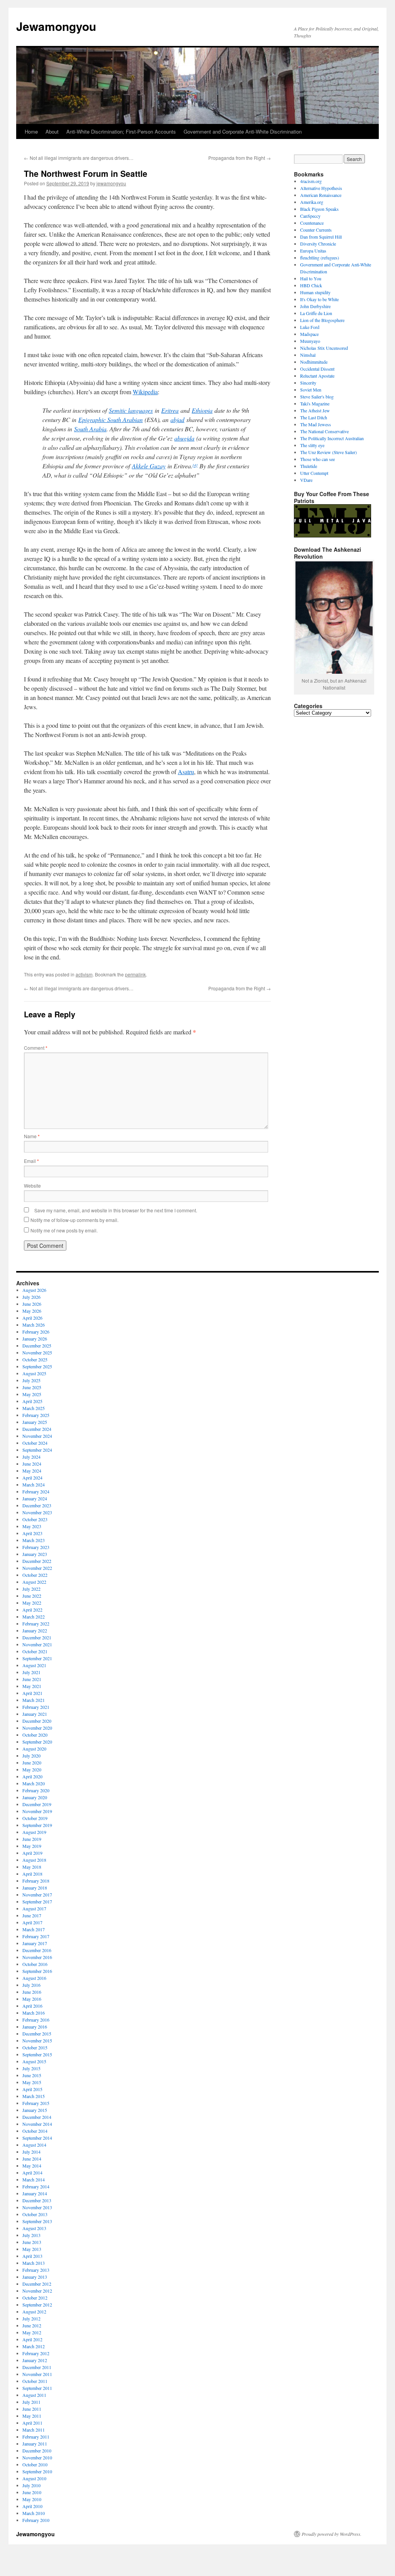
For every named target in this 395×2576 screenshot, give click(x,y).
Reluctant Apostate (317, 376)
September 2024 (37, 1450)
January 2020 (35, 1797)
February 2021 (36, 1707)
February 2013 (36, 2270)
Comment (36, 1048)
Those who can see (317, 459)
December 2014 (37, 2117)
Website (32, 1185)
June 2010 (32, 2492)
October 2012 (35, 2298)
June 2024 (32, 1464)
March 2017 (34, 1929)
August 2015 (34, 2061)
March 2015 (34, 2096)
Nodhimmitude (314, 362)
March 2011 (34, 2430)
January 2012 (35, 2360)
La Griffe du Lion (316, 313)
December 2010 (37, 2451)
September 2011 (37, 2388)
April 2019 (32, 1853)
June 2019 (32, 1839)
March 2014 (34, 2179)
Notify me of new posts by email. (64, 1230)
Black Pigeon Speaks (319, 209)
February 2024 (36, 1491)
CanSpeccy (310, 216)
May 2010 (32, 2499)
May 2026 (32, 1311)
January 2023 (35, 1554)
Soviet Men (311, 390)
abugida (184, 438)
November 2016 (37, 1957)
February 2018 (36, 1881)
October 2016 (35, 1964)
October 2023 (35, 1519)
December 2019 (37, 1804)
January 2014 (35, 2193)
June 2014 (32, 2159)
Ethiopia (202, 410)
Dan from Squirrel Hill (321, 237)
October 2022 (35, 1575)
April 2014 (32, 2173)
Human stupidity (315, 292)
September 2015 (37, 2054)
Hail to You (311, 278)
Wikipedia (145, 392)
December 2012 (37, 2284)
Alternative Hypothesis (321, 188)
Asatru (186, 772)
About (52, 131)
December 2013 (37, 2200)
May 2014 (32, 2166)
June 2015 (32, 2075)
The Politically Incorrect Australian (332, 438)
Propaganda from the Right (240, 158)
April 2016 (32, 2006)
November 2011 (37, 2374)
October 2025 (35, 1359)
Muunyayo (310, 341)
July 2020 (31, 1756)
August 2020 (34, 1749)
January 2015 (35, 2110)
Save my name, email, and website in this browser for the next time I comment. (116, 1210)
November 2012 (37, 2291)
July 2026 (31, 1297)
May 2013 (32, 2249)
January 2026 (35, 1339)
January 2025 (35, 1422)
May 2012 (32, 2332)
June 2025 (32, 1387)
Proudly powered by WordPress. (332, 2534)
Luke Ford (310, 327)
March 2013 (34, 2263)
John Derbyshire (315, 306)
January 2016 (35, 2027)
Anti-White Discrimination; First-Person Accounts (121, 131)
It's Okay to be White (319, 299)
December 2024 (37, 1429)
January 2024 (35, 1498)
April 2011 (32, 2423)
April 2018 (32, 1874)
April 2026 (32, 1318)
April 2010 (32, 2506)
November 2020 (37, 1728)
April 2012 (32, 2339)
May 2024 (32, 1471)
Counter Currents (316, 230)
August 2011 (34, 2395)
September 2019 (37, 1825)
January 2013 (35, 2277)
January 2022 (35, 1630)
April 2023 (32, 1533)
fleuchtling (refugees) (320, 258)
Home (31, 131)
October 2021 (35, 1651)
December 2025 (37, 1346)
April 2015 (32, 2089)
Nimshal (308, 355)
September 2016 (37, 1971)
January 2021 (35, 1714)
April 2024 (32, 1478)
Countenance (312, 223)
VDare (306, 480)
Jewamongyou (56, 26)
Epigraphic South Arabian (111, 419)
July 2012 (31, 2318)
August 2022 (34, 1582)
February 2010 (36, 2520)
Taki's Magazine (315, 403)
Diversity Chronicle (318, 244)
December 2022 (37, 1561)
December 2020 (37, 1721)
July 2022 (31, 1589)
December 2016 (37, 1950)
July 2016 (31, 1985)
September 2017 (37, 1901)
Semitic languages (131, 410)
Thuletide (309, 466)
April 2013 (32, 2256)
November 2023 (37, 1512)
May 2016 (32, 1999)
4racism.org (311, 181)
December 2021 (37, 1637)
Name (32, 1136)
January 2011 (35, 2444)
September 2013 (37, 2221)
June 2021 (32, 1679)
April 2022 (32, 1610)
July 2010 (31, 2485)
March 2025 (34, 1408)
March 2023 (34, 1540)
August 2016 (34, 1978)
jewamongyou (111, 183)
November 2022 (37, 1568)
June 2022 (32, 1596)
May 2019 (32, 1846)
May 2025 (32, 1394)
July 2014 (31, 2152)
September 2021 (37, 1658)
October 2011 (35, 2381)
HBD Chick (311, 285)
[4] (195, 465)
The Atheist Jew (315, 410)
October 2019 (35, 1818)
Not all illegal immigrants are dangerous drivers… (79, 158)
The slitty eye (312, 445)
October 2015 (35, 2047)
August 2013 (34, 2228)
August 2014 (34, 2145)
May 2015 (32, 2082)
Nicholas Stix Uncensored (324, 348)
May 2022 (32, 1603)
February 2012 (36, 2353)
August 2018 (34, 1860)
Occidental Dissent (317, 369)
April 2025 (32, 1401)
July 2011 (31, 2402)
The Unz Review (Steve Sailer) (328, 452)
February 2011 (36, 2437)
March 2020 (34, 1783)
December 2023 (37, 1505)
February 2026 (36, 1332)
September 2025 (37, 1366)
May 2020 (32, 1769)
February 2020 (36, 1790)
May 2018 (32, 1867)
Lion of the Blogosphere (322, 320)
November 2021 (37, 1644)
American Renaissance (321, 195)
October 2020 (35, 1735)
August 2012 (34, 2312)
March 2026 (34, 1325)
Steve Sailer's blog (317, 397)
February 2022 (36, 1624)
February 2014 (36, 2186)
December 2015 (37, 2034)
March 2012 (34, 2346)
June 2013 (32, 2242)
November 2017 (37, 1895)
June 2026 (32, 1304)
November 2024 (37, 1436)
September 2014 (37, 2138)
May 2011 (32, 2416)
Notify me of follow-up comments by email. (74, 1220)
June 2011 (32, 2409)
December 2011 (37, 2367)
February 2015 (36, 2103)
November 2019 (37, 1811)
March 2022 (34, 1617)
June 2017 (32, 1915)
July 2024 (31, 1457)
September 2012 (37, 2305)
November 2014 (37, 2124)
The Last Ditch (314, 417)
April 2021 (32, 1693)
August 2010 (34, 2478)
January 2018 (35, 1888)
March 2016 (34, 2013)
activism (84, 974)
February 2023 (36, 1547)
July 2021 (31, 1672)
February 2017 (36, 1936)
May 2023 (32, 1526)
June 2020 (32, 1763)
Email (31, 1161)
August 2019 (34, 1832)
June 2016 (32, 1992)
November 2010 (37, 2457)
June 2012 (32, 2325)
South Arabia (90, 429)
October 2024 (35, 1443)
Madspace (309, 334)
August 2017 (34, 1908)
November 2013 (37, 2207)
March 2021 (34, 1700)
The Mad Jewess (316, 424)
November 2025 (37, 1352)
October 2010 (35, 2464)
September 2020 (37, 1742)
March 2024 (34, 1485)
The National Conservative (324, 431)
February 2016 (36, 2020)
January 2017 (35, 1943)
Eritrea (170, 410)
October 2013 (35, 2214)
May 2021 (32, 1686)
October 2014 (35, 2131)
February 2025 (36, 1415)
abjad (177, 419)
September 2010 (37, 2471)
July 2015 (31, 2068)
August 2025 (34, 1373)
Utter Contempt (314, 473)
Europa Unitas (313, 251)
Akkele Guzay (149, 466)
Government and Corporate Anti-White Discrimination (243, 131)
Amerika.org (312, 202)
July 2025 (31, 1380)
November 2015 (37, 2040)
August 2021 (34, 1665)
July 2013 (31, 2235)
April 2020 (32, 1776)
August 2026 (34, 1290)
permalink (135, 974)
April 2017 (32, 1922)
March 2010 (34, 2513)
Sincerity (308, 383)
